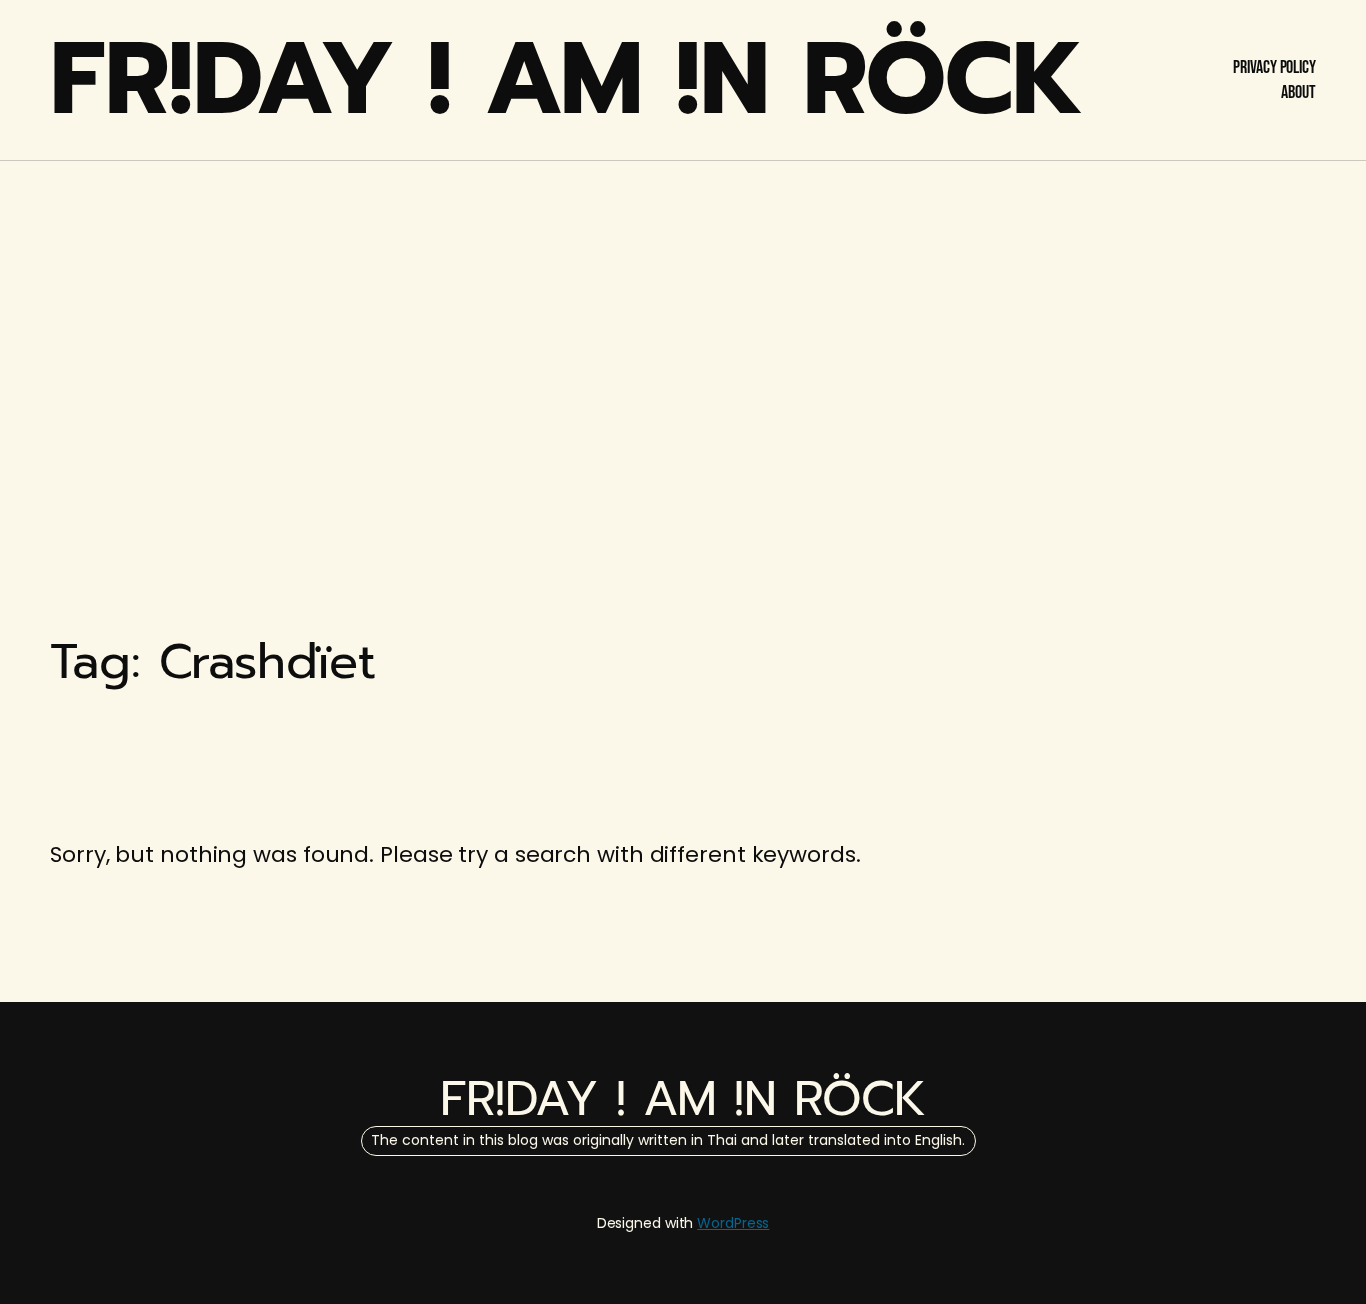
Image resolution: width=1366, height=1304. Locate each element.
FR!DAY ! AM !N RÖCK (567, 79)
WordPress (733, 1223)
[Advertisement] (683, 320)
